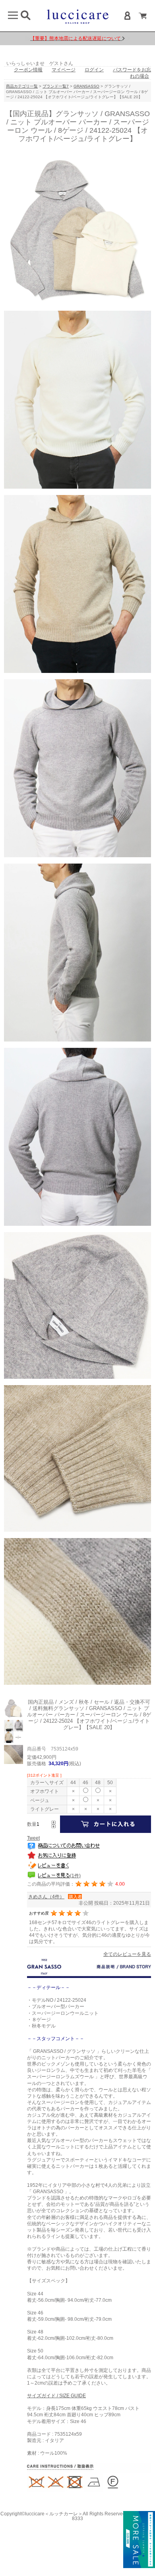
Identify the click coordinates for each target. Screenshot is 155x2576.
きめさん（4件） (46, 1897)
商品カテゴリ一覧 (22, 86)
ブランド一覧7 (56, 86)
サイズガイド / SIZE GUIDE (56, 2396)
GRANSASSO (86, 86)
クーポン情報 (28, 70)
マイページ (64, 70)
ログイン (94, 70)
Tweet (33, 1838)
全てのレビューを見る (127, 1954)
